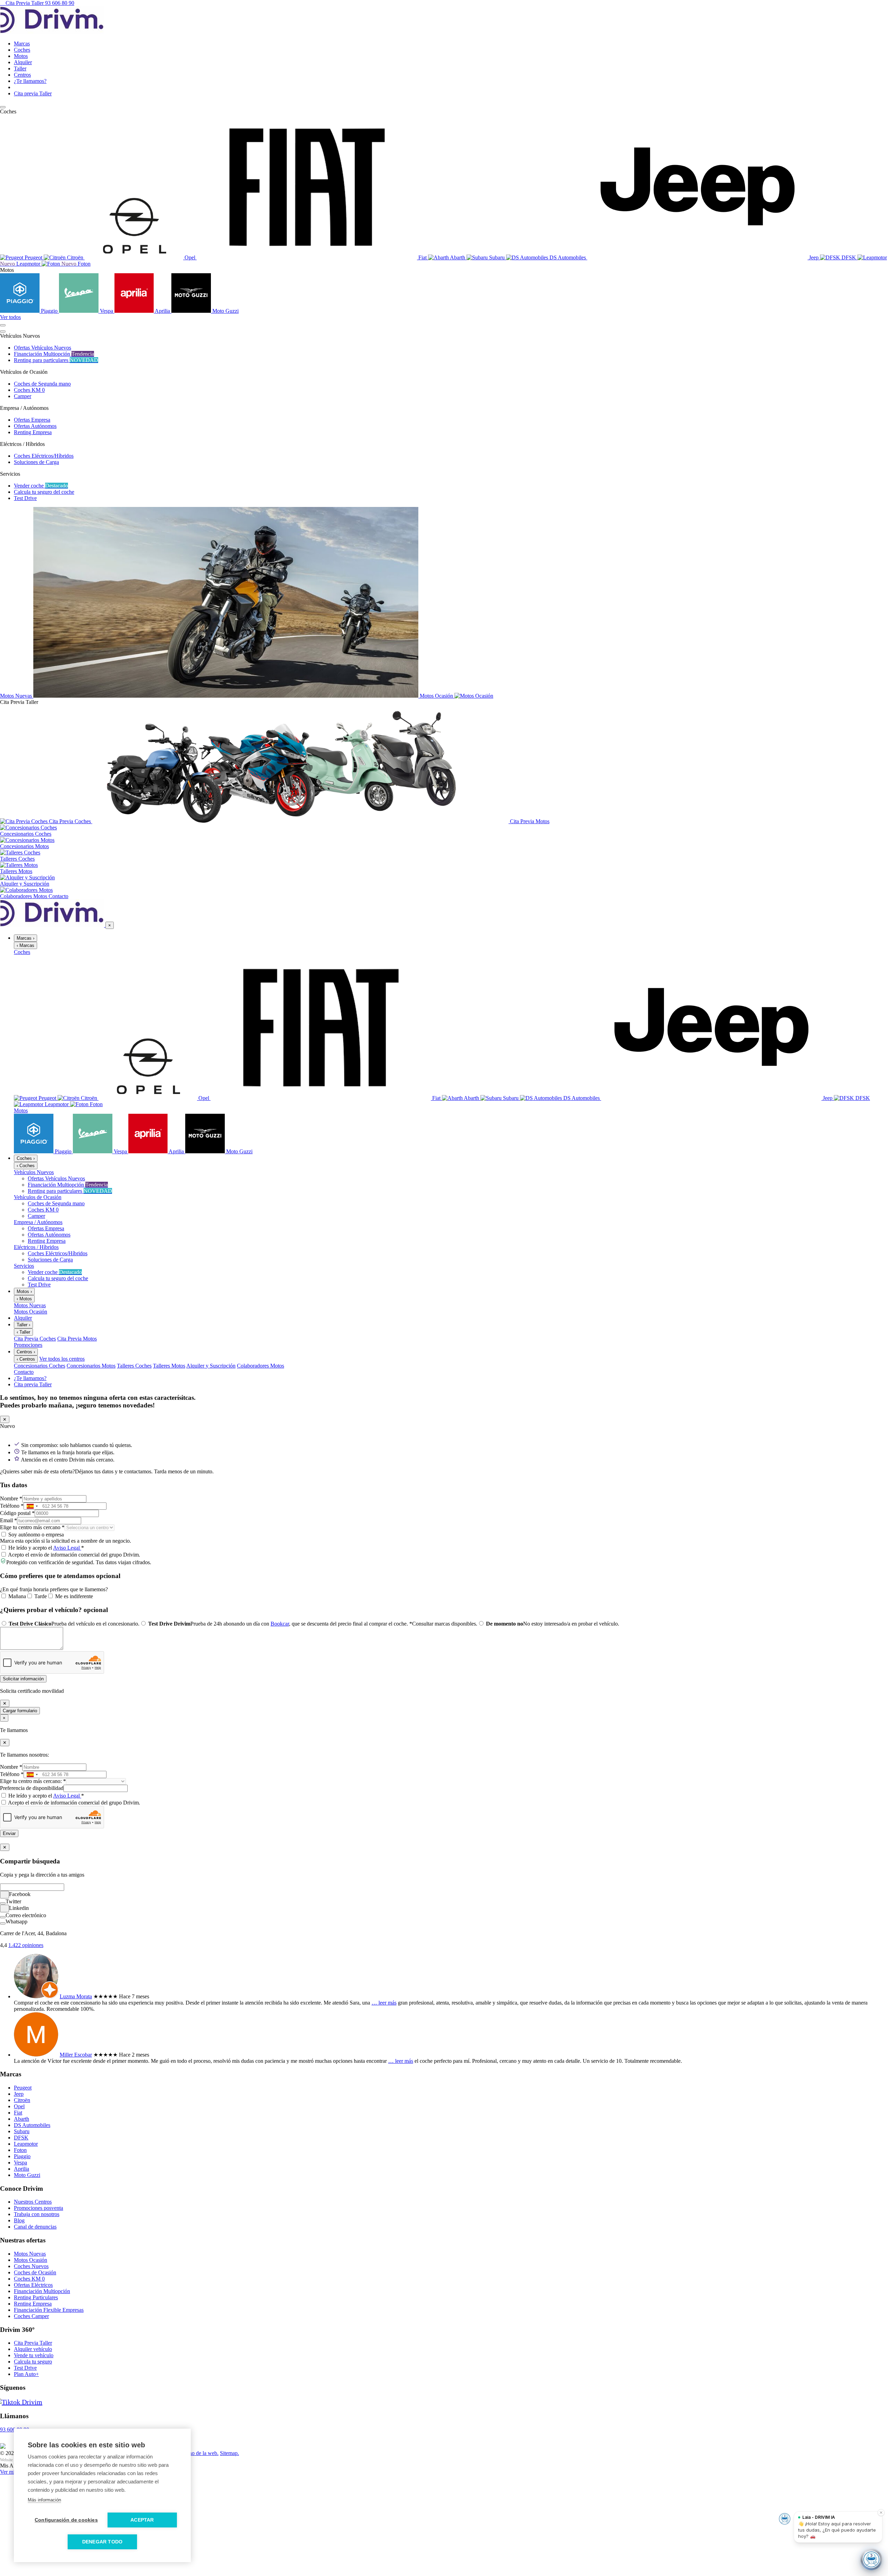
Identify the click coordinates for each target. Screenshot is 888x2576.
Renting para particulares (56, 360)
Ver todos (10, 317)
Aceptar (142, 2520)
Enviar (9, 1833)
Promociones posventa (39, 2208)
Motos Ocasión (31, 1312)
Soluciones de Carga (36, 462)
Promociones (28, 1345)
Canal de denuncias (35, 2227)
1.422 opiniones (26, 1945)
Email (8, 1520)
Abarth (22, 2119)
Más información (44, 2500)
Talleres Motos (169, 1366)
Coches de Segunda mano (42, 384)
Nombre (11, 1498)
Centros (26, 1352)
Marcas (25, 938)
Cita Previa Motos (77, 1339)
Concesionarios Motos (91, 1366)
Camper (23, 396)
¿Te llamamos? (30, 1378)
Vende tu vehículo (34, 2355)
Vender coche (41, 486)
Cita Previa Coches (35, 1339)
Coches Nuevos (31, 2266)
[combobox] (32, 1506)
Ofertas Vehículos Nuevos (42, 348)
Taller (23, 1325)
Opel (19, 2106)
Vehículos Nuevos (34, 1172)
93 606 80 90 (60, 3)
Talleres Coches (134, 1366)
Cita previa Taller (33, 1384)
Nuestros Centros (33, 2202)
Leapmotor (26, 2144)
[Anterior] (3, 325)
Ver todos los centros (62, 1359)
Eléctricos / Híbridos (36, 1247)
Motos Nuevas (30, 1305)
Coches (22, 952)
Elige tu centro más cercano (32, 1527)
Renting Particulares (36, 2297)
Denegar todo (102, 2542)
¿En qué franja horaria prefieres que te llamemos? (54, 1589)
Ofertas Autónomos (35, 426)
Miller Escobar (76, 2055)
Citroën (22, 2100)
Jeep (19, 2094)
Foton (20, 2150)
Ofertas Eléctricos (33, 2285)
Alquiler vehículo (33, 2349)
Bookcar (280, 1624)
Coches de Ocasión (35, 2272)
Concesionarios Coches (40, 1366)
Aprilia (22, 2169)
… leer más (384, 2003)
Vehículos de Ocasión (38, 1197)
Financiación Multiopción (54, 354)
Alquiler (23, 1318)
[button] (444, 1576)
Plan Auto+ (26, 2374)
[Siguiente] (3, 331)
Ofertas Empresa (32, 420)
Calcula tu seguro (33, 2362)
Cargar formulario (20, 1711)
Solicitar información (23, 1679)
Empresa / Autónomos (38, 1222)
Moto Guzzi (27, 2175)
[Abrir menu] (3, 107)
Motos (21, 1110)
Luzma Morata (76, 1996)
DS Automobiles (32, 2125)
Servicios (24, 1266)
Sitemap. (229, 2453)
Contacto (24, 1372)
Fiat (18, 2113)
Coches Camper (31, 2316)
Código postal (17, 1513)
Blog (19, 2220)
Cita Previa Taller (25, 3)
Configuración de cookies (66, 2520)
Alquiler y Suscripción (211, 1366)
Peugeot (23, 2088)
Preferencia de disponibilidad (32, 1788)
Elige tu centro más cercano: (33, 1781)
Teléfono (12, 1506)
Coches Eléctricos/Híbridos (44, 456)
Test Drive (25, 498)
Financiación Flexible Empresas (49, 2310)
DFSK (21, 2138)
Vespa (20, 2163)
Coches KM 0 (29, 390)
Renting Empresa (33, 432)
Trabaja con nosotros (37, 2214)
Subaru (22, 2131)
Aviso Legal (67, 1548)
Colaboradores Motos (261, 1366)
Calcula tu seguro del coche (44, 492)
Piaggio (22, 2156)
